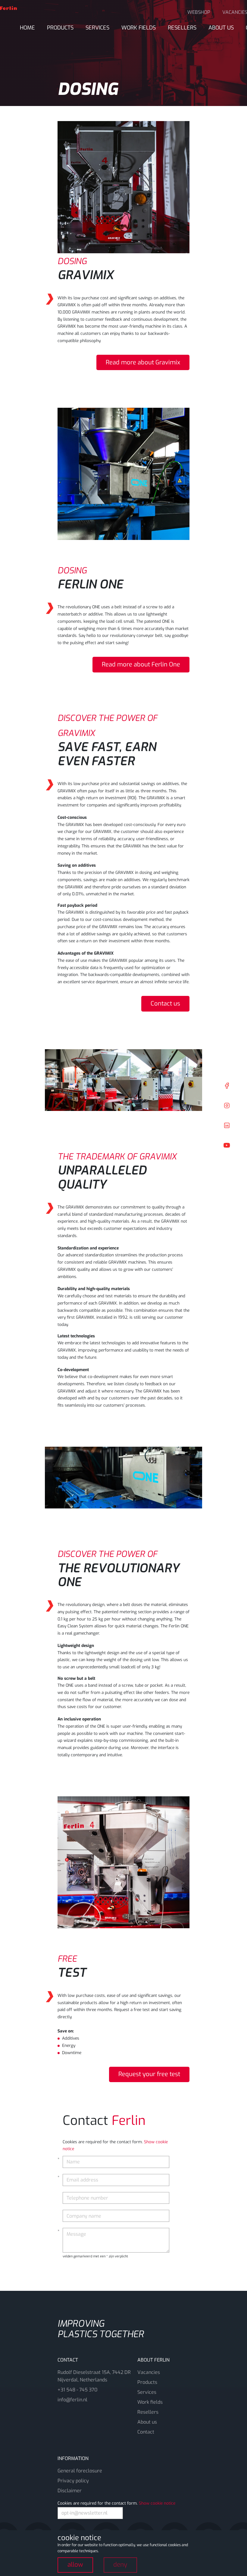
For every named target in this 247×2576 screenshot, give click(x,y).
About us (221, 28)
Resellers (182, 28)
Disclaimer (70, 2491)
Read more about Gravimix (143, 362)
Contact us (165, 1004)
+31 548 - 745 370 (77, 2390)
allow (75, 2565)
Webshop (199, 12)
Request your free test (149, 2074)
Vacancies (149, 2372)
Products (60, 28)
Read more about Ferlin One (141, 664)
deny (120, 2565)
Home (27, 28)
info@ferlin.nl (72, 2400)
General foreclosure (80, 2471)
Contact (146, 2432)
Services (97, 28)
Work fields (139, 28)
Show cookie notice (157, 2503)
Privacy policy (73, 2481)
